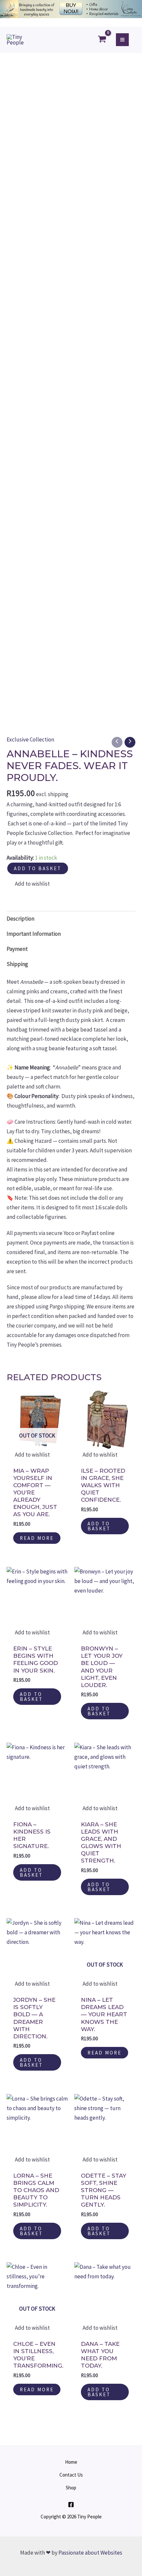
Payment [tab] (17, 949)
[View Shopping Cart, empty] (102, 40)
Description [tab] (20, 919)
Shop (71, 2488)
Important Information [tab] (34, 934)
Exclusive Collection (30, 739)
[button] (28, 884)
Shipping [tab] (17, 964)
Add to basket (38, 868)
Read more (37, 1538)
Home (71, 2462)
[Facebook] (71, 2505)
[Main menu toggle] (122, 40)
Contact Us (71, 2475)
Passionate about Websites (90, 2553)
